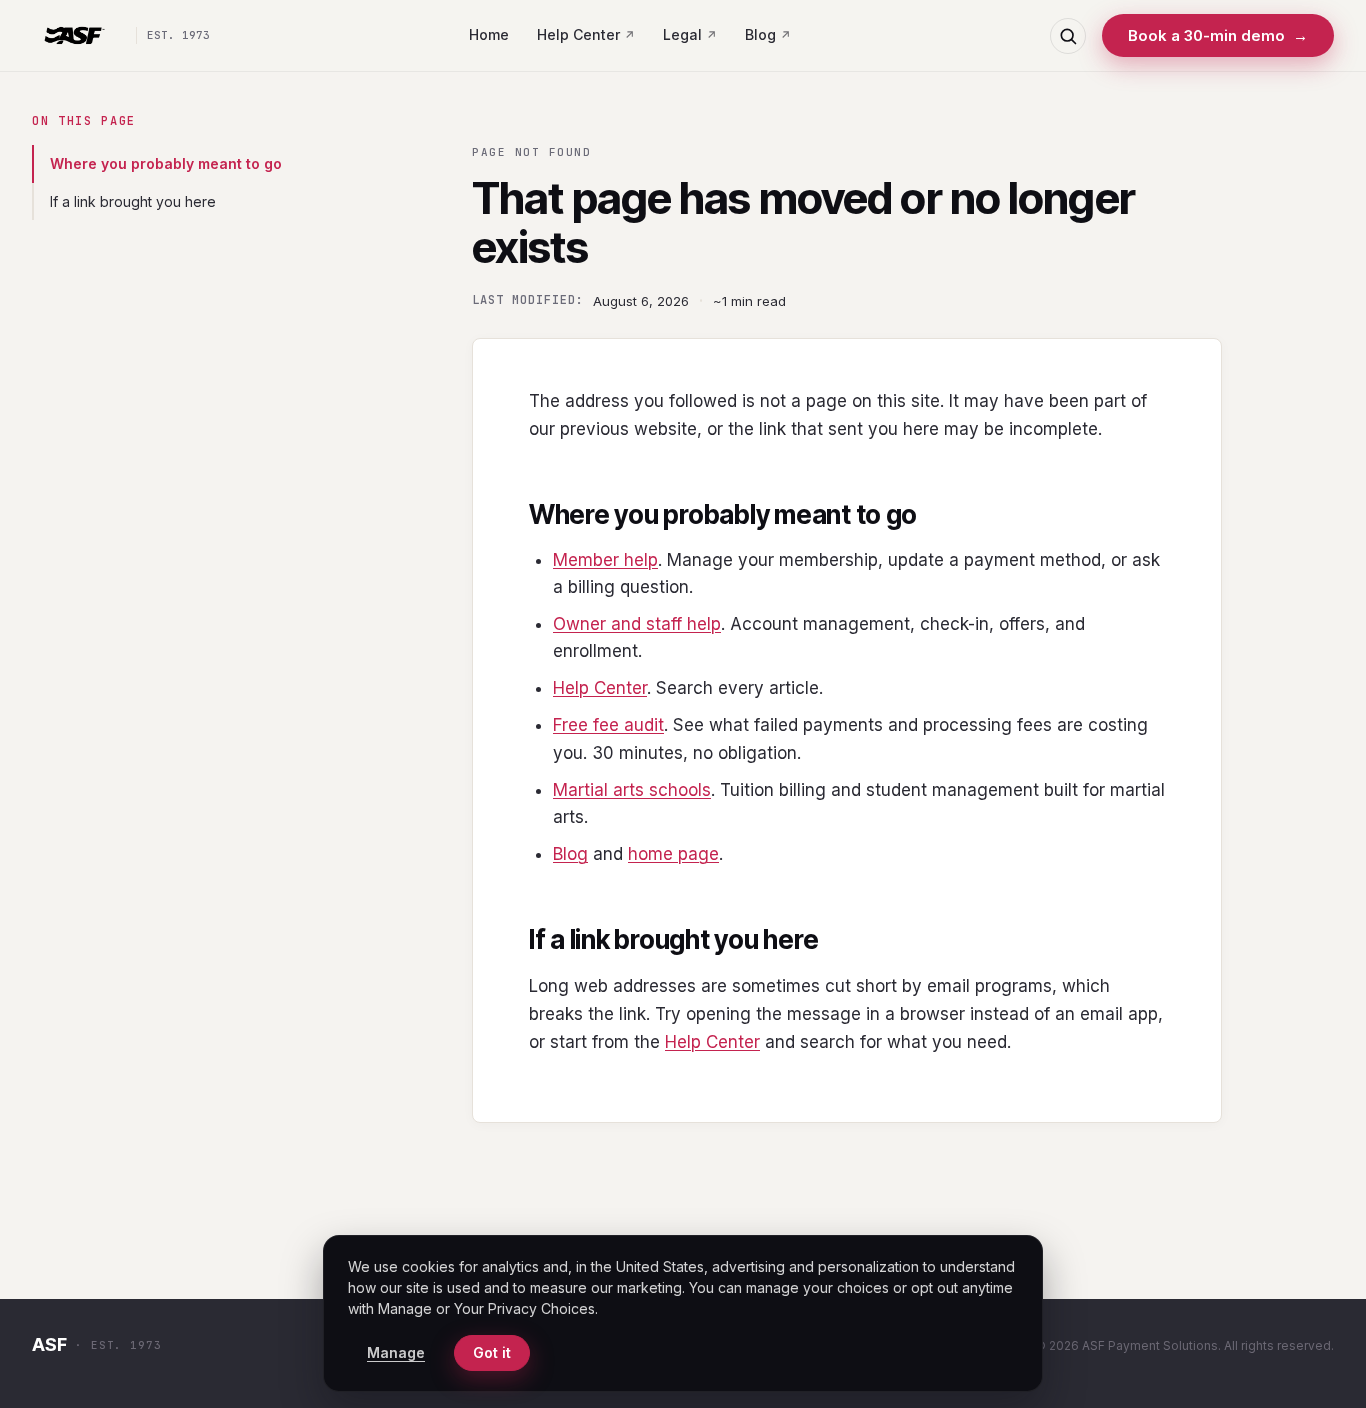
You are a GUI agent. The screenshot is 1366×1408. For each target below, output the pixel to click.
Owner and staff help (637, 624)
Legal (682, 34)
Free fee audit (608, 725)
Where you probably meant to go (166, 163)
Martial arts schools (632, 790)
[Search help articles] (1068, 36)
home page (673, 854)
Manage (396, 1352)
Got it (492, 1352)
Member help (605, 560)
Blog (760, 34)
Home (489, 34)
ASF (49, 1344)
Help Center (578, 34)
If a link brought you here (133, 201)
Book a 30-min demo (1218, 35)
